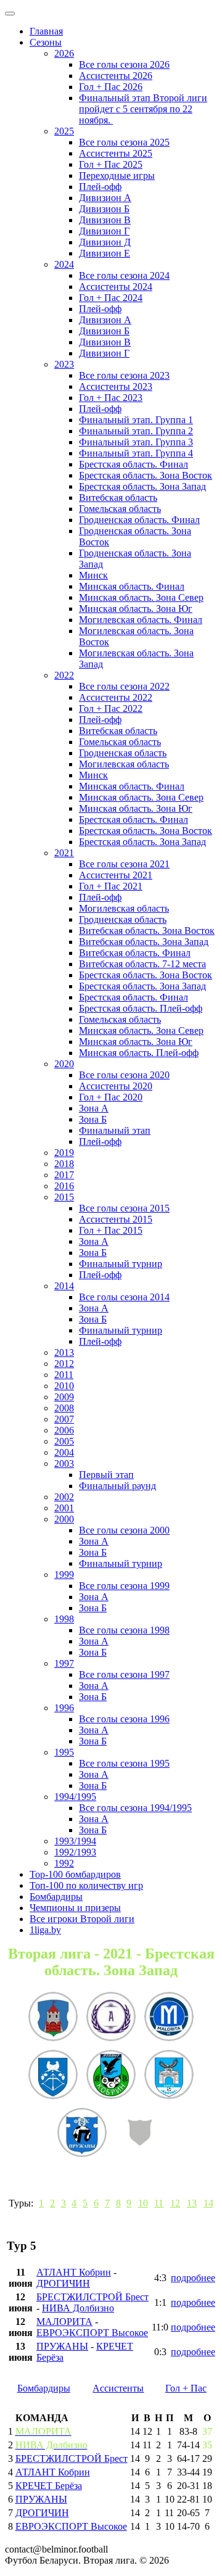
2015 (64, 1197)
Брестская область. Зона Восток (146, 475)
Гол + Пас (186, 2388)
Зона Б (93, 1119)
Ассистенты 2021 (116, 875)
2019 (64, 1153)
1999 (64, 1575)
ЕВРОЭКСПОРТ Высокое (92, 2333)
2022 (64, 675)
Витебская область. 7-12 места (142, 964)
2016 (64, 1186)
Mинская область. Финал (132, 786)
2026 (64, 53)
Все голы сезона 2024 (124, 275)
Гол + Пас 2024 (111, 298)
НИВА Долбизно (78, 2308)
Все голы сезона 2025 (124, 142)
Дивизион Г (104, 231)
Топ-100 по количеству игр (86, 1885)
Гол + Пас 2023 (111, 398)
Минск (93, 575)
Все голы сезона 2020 (124, 1075)
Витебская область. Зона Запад (144, 942)
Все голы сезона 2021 (124, 864)
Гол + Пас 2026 (111, 87)
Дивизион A (105, 198)
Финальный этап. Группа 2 (136, 431)
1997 (64, 1663)
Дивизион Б (104, 209)
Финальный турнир (121, 1264)
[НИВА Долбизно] (111, 2018)
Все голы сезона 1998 (124, 1630)
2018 (64, 1164)
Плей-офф (100, 187)
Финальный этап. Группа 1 (136, 420)
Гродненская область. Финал (139, 520)
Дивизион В (105, 220)
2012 (64, 1364)
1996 (64, 1708)
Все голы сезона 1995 (124, 1763)
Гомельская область (120, 509)
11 (159, 2203)
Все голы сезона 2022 (124, 686)
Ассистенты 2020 (116, 1086)
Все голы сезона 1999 (124, 1586)
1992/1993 (75, 1852)
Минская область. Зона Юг (136, 609)
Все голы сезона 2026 (124, 64)
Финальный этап (115, 1130)
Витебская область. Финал (135, 953)
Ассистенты (118, 2388)
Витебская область (118, 497)
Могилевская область (124, 764)
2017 (64, 1175)
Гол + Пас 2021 (111, 886)
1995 (64, 1752)
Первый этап (106, 1475)
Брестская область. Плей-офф (141, 1008)
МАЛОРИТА (64, 2322)
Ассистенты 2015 (116, 1219)
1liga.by (45, 1930)
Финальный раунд (117, 1486)
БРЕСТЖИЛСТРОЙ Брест (92, 2297)
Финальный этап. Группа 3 (136, 442)
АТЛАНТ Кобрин (74, 2272)
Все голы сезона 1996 (124, 1719)
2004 (64, 1452)
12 (175, 2203)
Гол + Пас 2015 (111, 1230)
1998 (64, 1619)
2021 (64, 853)
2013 (64, 1352)
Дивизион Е (105, 253)
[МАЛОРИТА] (169, 2018)
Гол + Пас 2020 (111, 1097)
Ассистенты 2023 (116, 386)
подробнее (193, 2278)
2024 (64, 264)
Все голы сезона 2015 (124, 1208)
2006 (64, 1430)
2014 (64, 1286)
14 (208, 2203)
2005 (64, 1441)
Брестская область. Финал (134, 464)
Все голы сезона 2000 (124, 1530)
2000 (64, 1519)
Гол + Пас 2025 (111, 164)
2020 (64, 1064)
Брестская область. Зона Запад (142, 486)
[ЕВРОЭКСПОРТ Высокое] (53, 2018)
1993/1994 (75, 1841)
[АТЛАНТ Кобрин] (111, 2076)
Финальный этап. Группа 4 (136, 453)
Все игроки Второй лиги (82, 1919)
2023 (64, 364)
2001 (64, 1508)
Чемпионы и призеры (75, 1908)
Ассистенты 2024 (116, 287)
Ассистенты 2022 (116, 697)
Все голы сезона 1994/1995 (135, 1808)
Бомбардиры (56, 1897)
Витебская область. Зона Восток (147, 931)
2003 (64, 1463)
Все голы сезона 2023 (124, 375)
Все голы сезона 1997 (124, 1674)
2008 (64, 1408)
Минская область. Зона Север (141, 597)
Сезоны (46, 42)
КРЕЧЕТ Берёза (49, 2486)
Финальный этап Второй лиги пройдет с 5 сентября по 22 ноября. (143, 109)
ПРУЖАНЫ (62, 2346)
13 (192, 2203)
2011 (64, 1375)
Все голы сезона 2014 (124, 1297)
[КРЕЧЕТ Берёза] (169, 2076)
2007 (64, 1419)
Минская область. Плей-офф (139, 1053)
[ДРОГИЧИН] (53, 2076)
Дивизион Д (105, 242)
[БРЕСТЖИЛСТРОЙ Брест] (140, 2134)
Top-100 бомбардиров (75, 1874)
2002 (64, 1497)
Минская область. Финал (132, 586)
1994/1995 (75, 1797)
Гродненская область (123, 753)
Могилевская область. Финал (141, 620)
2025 (64, 131)
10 (143, 2203)
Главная (46, 31)
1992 (64, 1863)
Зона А (94, 1108)
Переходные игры (117, 175)
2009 (64, 1397)
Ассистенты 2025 (116, 153)
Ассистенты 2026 (116, 76)
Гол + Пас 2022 (111, 708)
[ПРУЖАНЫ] (82, 2134)
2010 (64, 1386)
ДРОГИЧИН (63, 2283)
